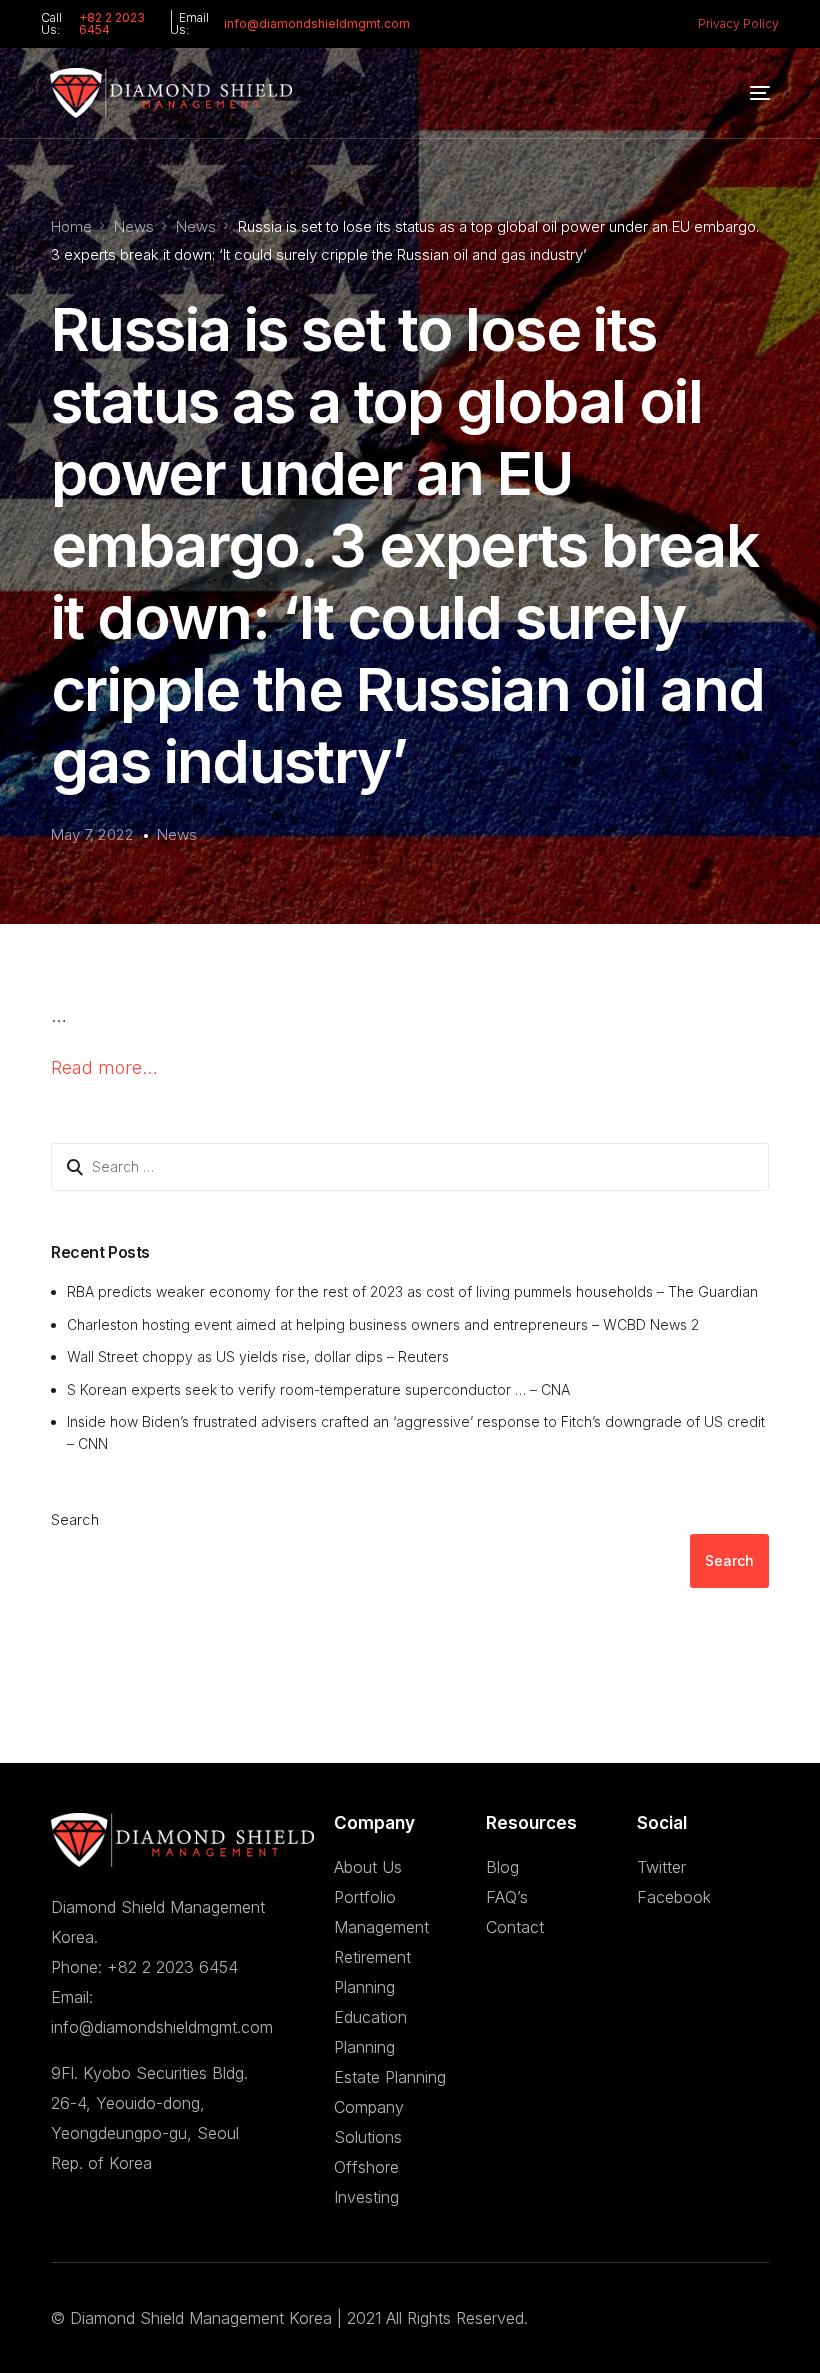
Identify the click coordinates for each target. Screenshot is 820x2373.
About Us (368, 1867)
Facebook (674, 1897)
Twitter (661, 1867)
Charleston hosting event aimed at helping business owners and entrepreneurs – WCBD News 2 (383, 1324)
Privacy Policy (738, 23)
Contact (515, 1927)
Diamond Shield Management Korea (201, 2318)
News (177, 834)
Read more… (104, 1067)
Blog (502, 1867)
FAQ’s (507, 1897)
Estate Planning (390, 2077)
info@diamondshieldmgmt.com (317, 23)
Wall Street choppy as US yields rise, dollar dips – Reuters (258, 1356)
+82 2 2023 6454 (112, 23)
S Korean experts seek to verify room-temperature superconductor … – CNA (318, 1389)
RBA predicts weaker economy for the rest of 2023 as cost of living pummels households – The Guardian (412, 1291)
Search (75, 1519)
